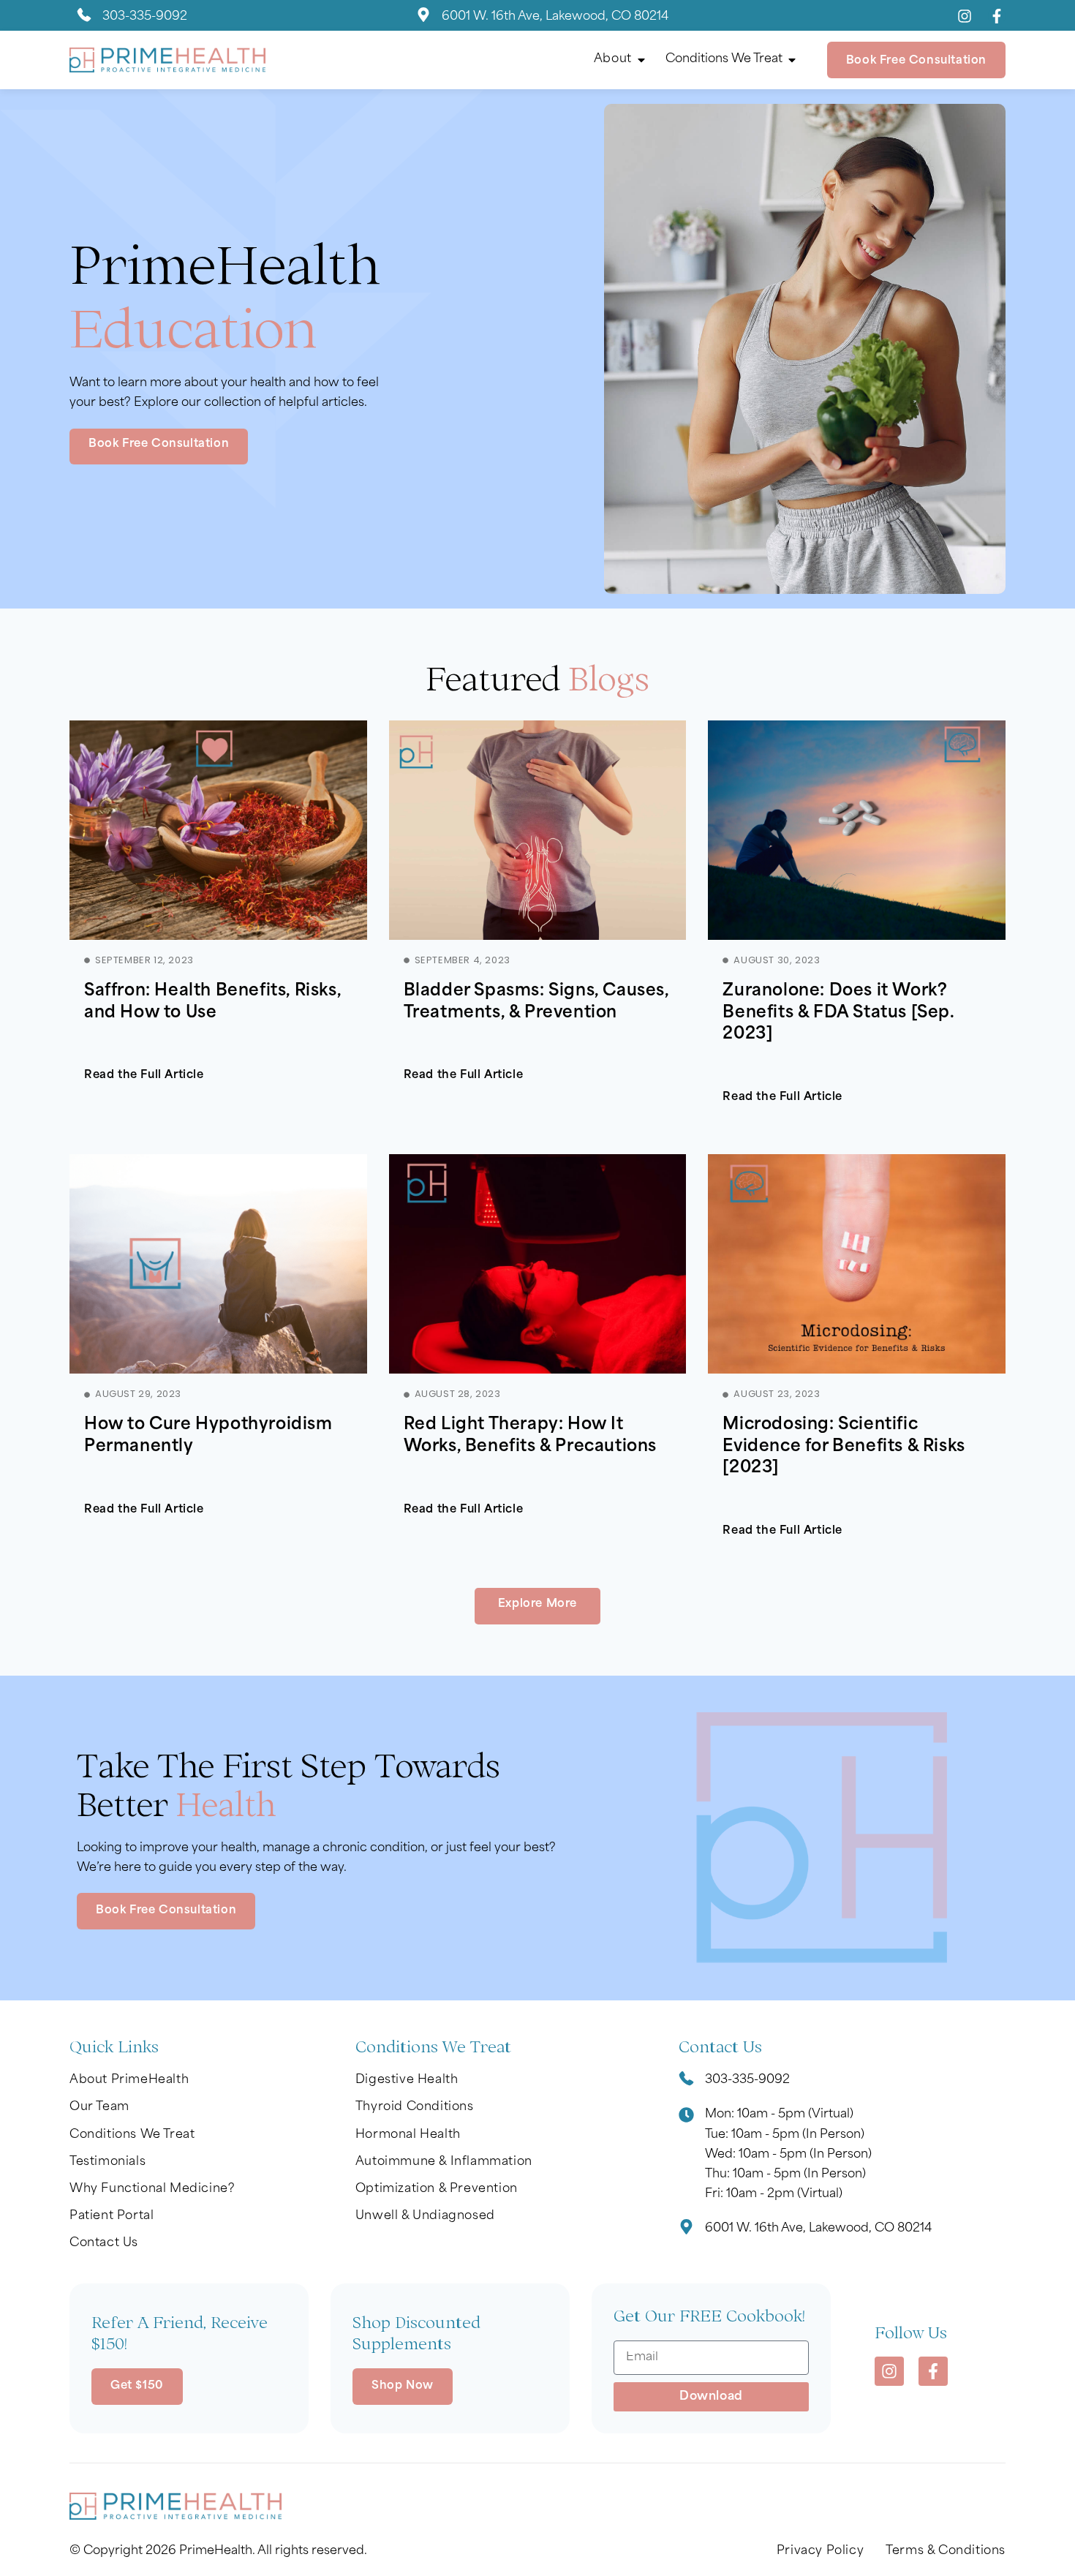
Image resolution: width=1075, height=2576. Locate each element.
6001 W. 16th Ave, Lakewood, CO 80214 (555, 17)
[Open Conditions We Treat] (792, 60)
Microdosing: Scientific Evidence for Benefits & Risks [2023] (844, 1447)
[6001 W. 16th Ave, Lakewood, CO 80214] (423, 17)
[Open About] (641, 60)
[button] (537, 1606)
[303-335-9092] (84, 17)
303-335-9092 (145, 17)
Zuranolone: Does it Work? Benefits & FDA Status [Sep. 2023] (838, 1013)
